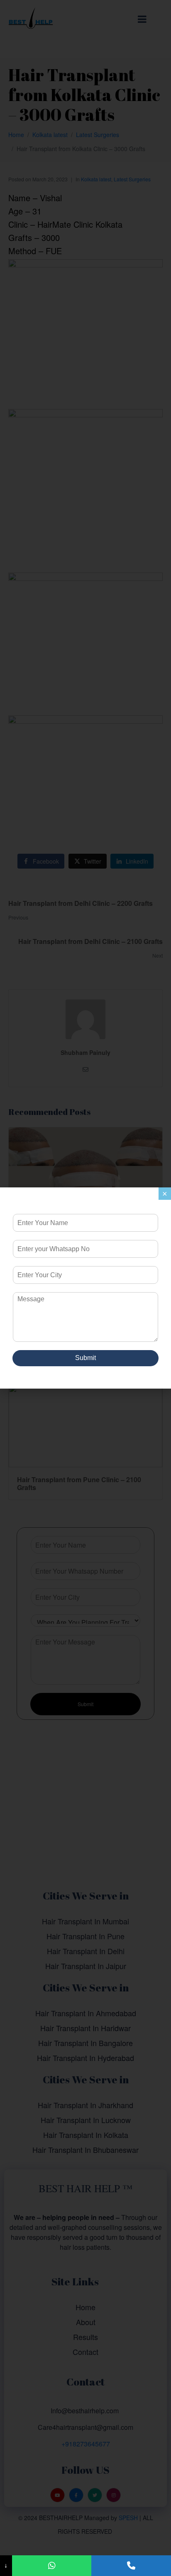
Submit (85, 1358)
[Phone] (131, 2566)
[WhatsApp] (52, 2566)
